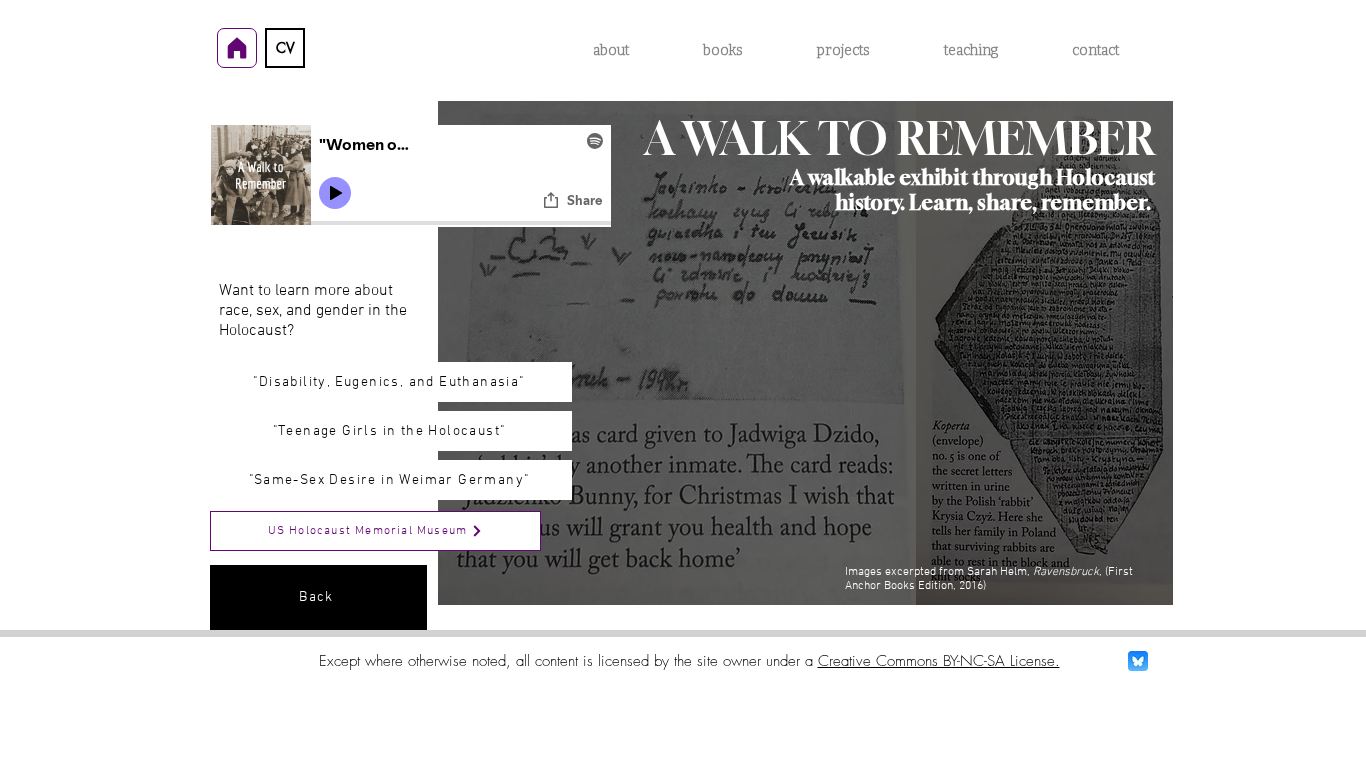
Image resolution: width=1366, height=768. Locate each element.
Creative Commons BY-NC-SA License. (939, 661)
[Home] (237, 48)
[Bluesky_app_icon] (1138, 661)
